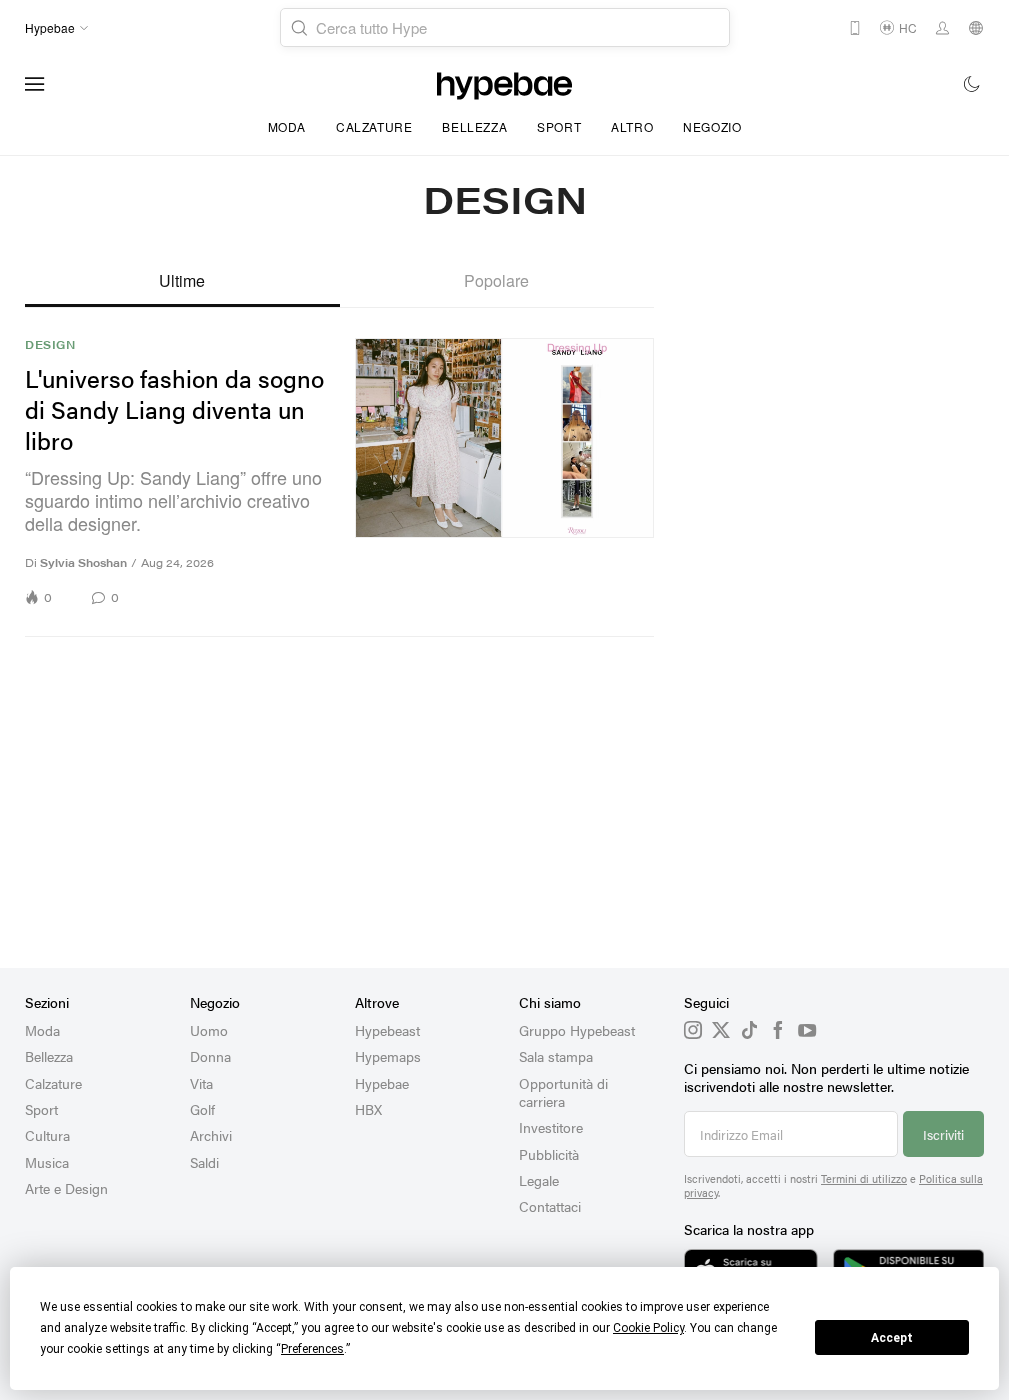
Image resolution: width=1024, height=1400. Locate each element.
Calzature (374, 126)
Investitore (551, 1127)
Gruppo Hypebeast (577, 1030)
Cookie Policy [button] (648, 1328)
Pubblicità (549, 1154)
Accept (892, 1338)
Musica (47, 1162)
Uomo (209, 1030)
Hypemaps (388, 1056)
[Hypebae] (504, 84)
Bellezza (474, 126)
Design (50, 345)
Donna (210, 1056)
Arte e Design (66, 1188)
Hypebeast (387, 1030)
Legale (539, 1180)
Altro (632, 126)
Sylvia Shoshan (83, 562)
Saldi (204, 1162)
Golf (202, 1109)
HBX (368, 1109)
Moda (287, 126)
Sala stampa (556, 1056)
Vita (201, 1083)
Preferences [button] (312, 1349)
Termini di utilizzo (864, 1178)
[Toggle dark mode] (972, 84)
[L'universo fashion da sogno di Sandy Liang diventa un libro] (505, 472)
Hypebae (382, 1083)
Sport (559, 126)
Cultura (47, 1135)
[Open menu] (35, 84)
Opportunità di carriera (563, 1092)
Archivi (211, 1135)
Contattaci (550, 1206)
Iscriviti (943, 1134)
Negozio (712, 126)
